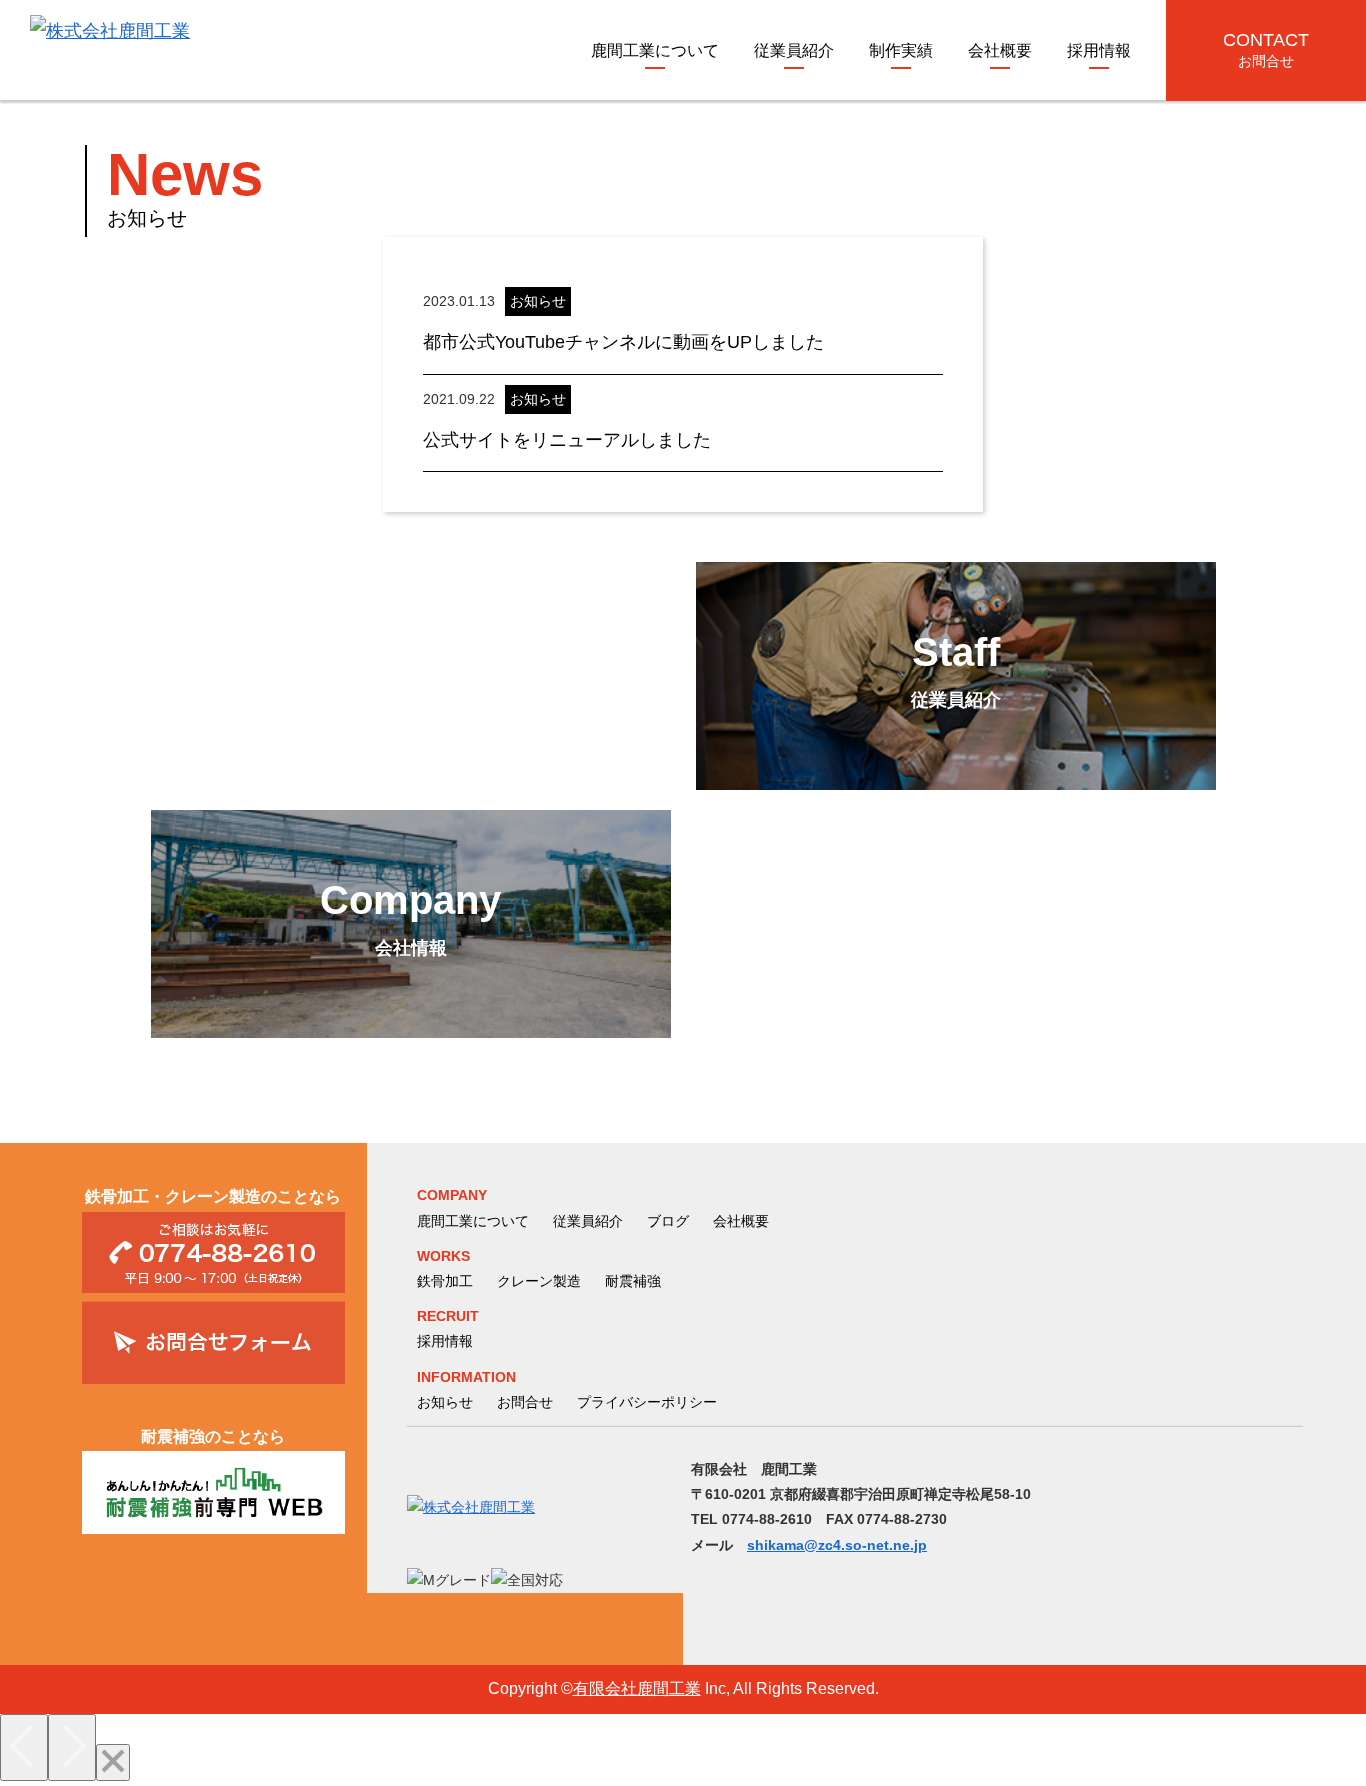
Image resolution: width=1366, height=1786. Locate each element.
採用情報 (1099, 50)
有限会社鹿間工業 (637, 1688)
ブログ (668, 1221)
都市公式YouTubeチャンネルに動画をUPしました (623, 342)
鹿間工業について (655, 50)
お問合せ (525, 1402)
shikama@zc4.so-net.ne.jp (837, 1545)
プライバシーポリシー (647, 1402)
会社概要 (1000, 50)
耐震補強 (633, 1281)
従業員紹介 (794, 50)
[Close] (113, 1762)
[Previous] (24, 1747)
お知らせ (445, 1402)
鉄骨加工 (445, 1281)
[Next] (72, 1747)
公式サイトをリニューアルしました (567, 440)
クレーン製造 (539, 1281)
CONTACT (1266, 49)
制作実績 (901, 50)
